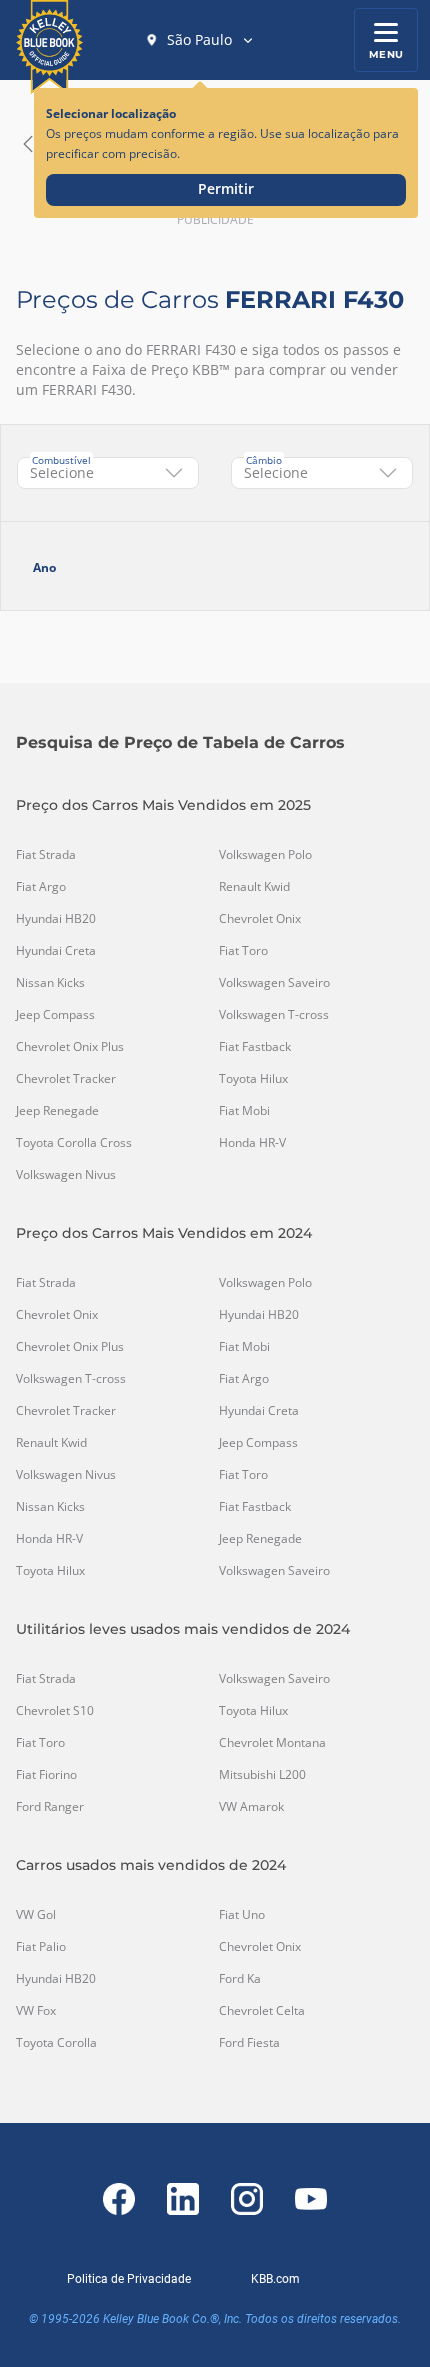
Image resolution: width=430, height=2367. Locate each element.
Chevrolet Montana (272, 1743)
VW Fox (36, 2011)
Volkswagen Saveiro (274, 983)
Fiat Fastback (255, 1047)
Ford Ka (240, 1979)
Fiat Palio (41, 1947)
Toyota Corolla (56, 2043)
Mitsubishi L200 (262, 1775)
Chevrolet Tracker (66, 1079)
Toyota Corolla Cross (74, 1143)
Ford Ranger (50, 1807)
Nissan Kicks (50, 983)
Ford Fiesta (249, 2043)
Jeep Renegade (57, 1111)
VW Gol (36, 1915)
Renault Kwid (254, 887)
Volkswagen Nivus (66, 1175)
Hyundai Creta (56, 951)
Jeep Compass (55, 1015)
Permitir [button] (226, 188)
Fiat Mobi (244, 1111)
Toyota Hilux (253, 1079)
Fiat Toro (243, 951)
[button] (200, 40)
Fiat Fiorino (46, 1775)
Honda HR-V (252, 1143)
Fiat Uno (242, 1915)
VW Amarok (251, 1807)
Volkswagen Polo (265, 855)
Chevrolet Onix (260, 919)
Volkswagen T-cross (274, 1015)
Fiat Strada (46, 855)
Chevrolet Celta (262, 2011)
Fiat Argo (41, 887)
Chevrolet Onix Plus (70, 1047)
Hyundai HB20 (56, 919)
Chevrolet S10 (55, 1711)
